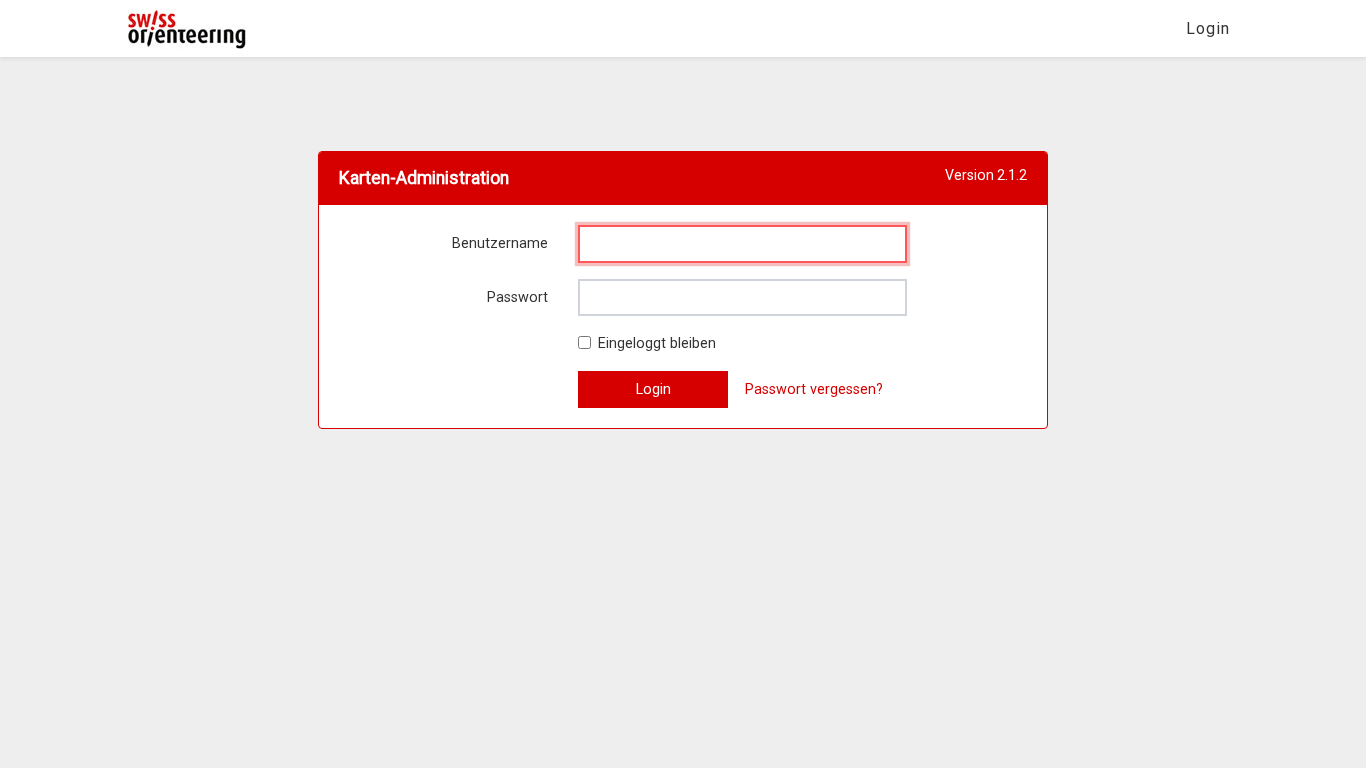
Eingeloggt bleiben (657, 343)
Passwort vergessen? (814, 389)
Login (1208, 28)
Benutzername (500, 243)
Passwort (517, 297)
